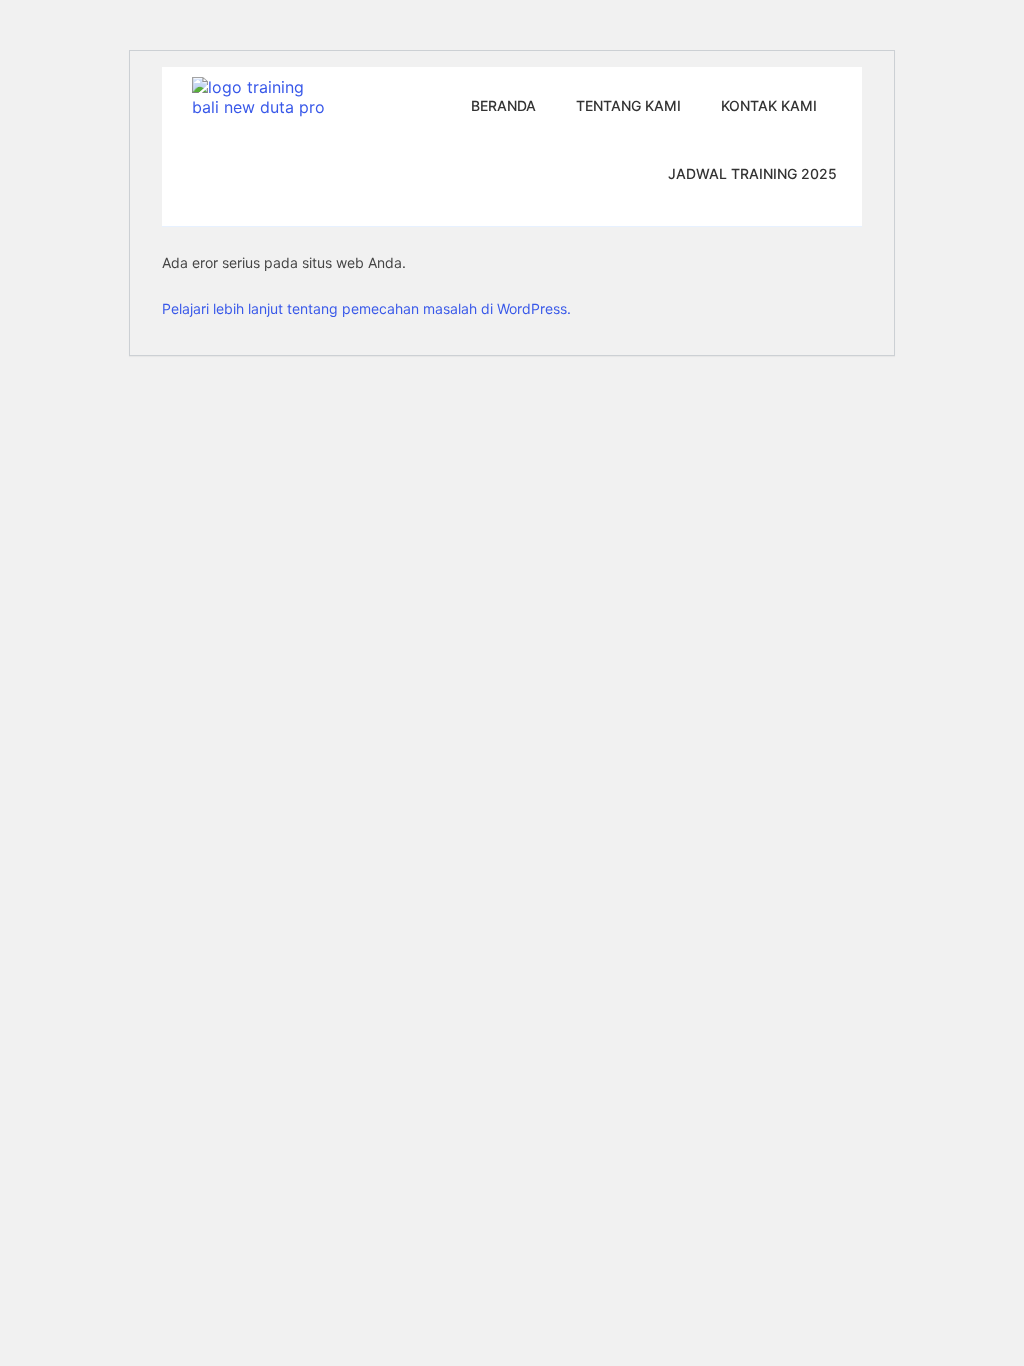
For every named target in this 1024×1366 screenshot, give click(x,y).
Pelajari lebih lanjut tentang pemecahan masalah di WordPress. (366, 308)
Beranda (503, 105)
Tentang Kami (628, 105)
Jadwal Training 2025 (752, 173)
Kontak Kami (769, 105)
